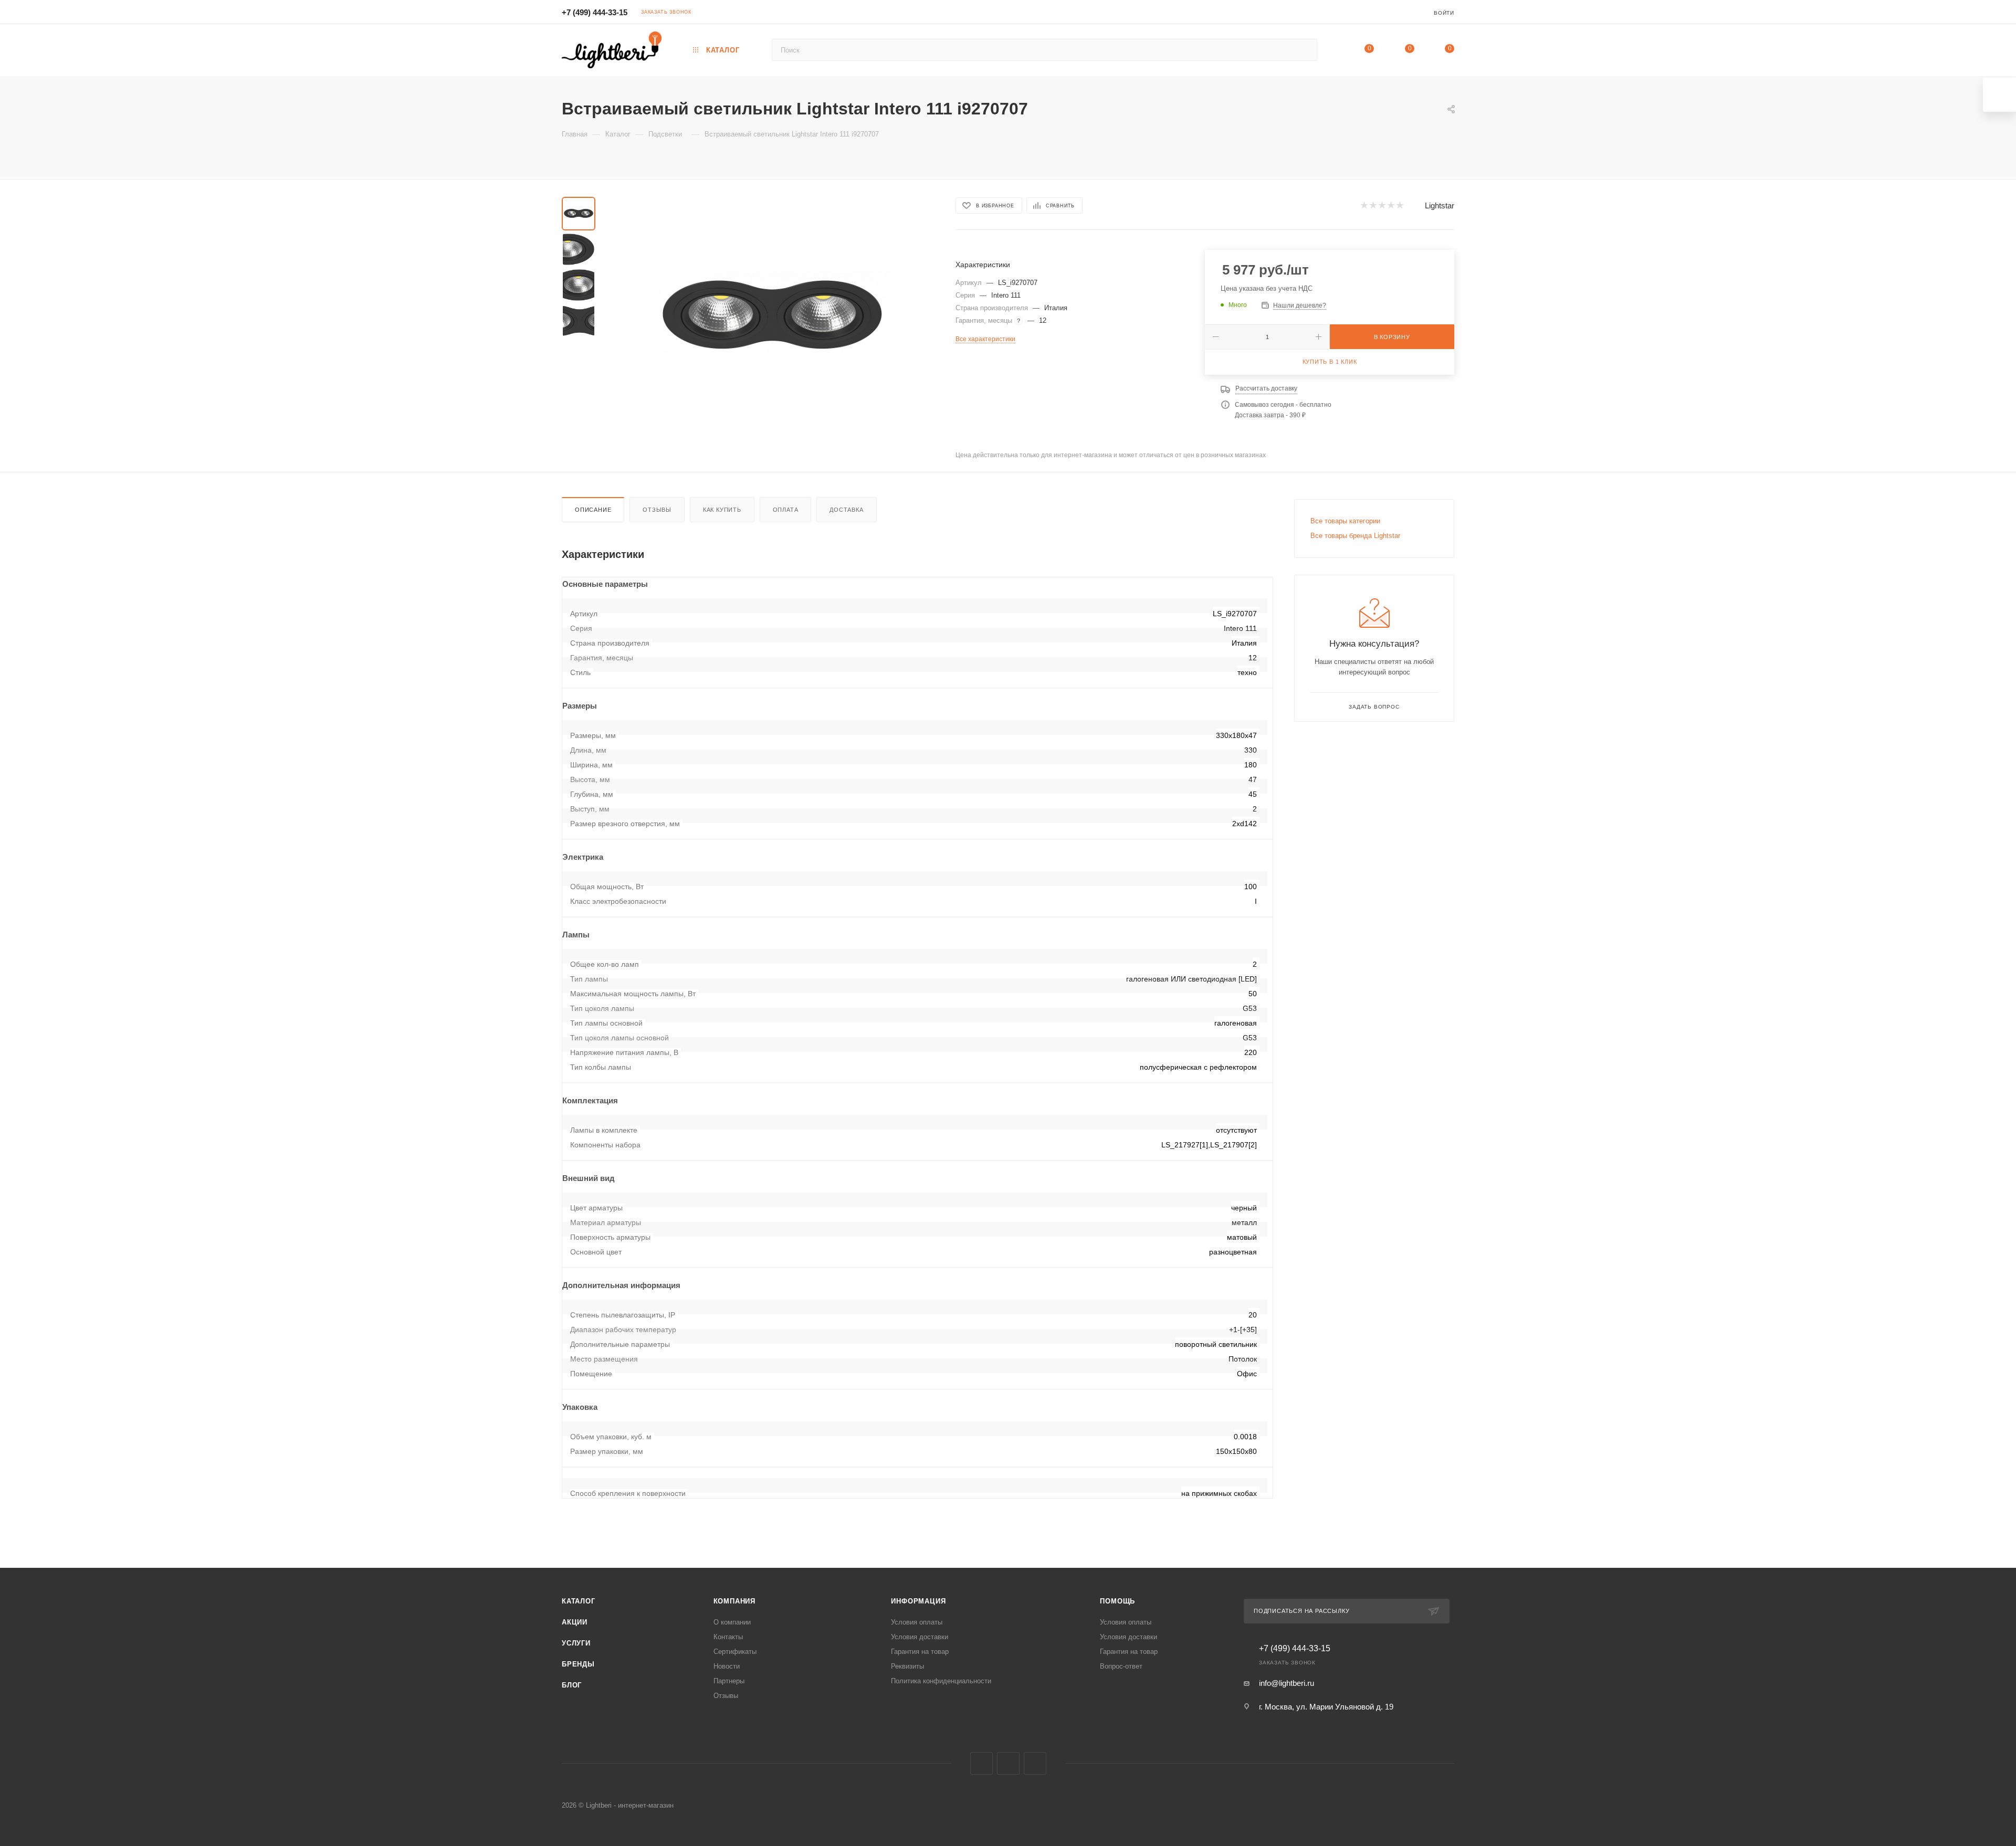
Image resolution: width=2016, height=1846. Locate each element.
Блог (572, 1685)
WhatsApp (1035, 1763)
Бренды (578, 1664)
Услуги (576, 1643)
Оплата (786, 510)
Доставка (846, 510)
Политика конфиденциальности (941, 1681)
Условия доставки (920, 1637)
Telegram (1008, 1763)
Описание (593, 510)
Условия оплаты (917, 1622)
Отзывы (657, 510)
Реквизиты (907, 1666)
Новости (727, 1666)
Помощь (1117, 1601)
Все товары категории (1345, 521)
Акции (575, 1622)
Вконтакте (981, 1763)
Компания (734, 1601)
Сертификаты (735, 1652)
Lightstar (1440, 205)
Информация (918, 1601)
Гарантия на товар (920, 1652)
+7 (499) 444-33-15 (595, 12)
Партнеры (729, 1681)
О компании (732, 1622)
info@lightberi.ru (1287, 1683)
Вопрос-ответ (1121, 1666)
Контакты (728, 1637)
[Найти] (1304, 50)
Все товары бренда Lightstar (1355, 536)
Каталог (579, 1601)
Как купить (722, 510)
